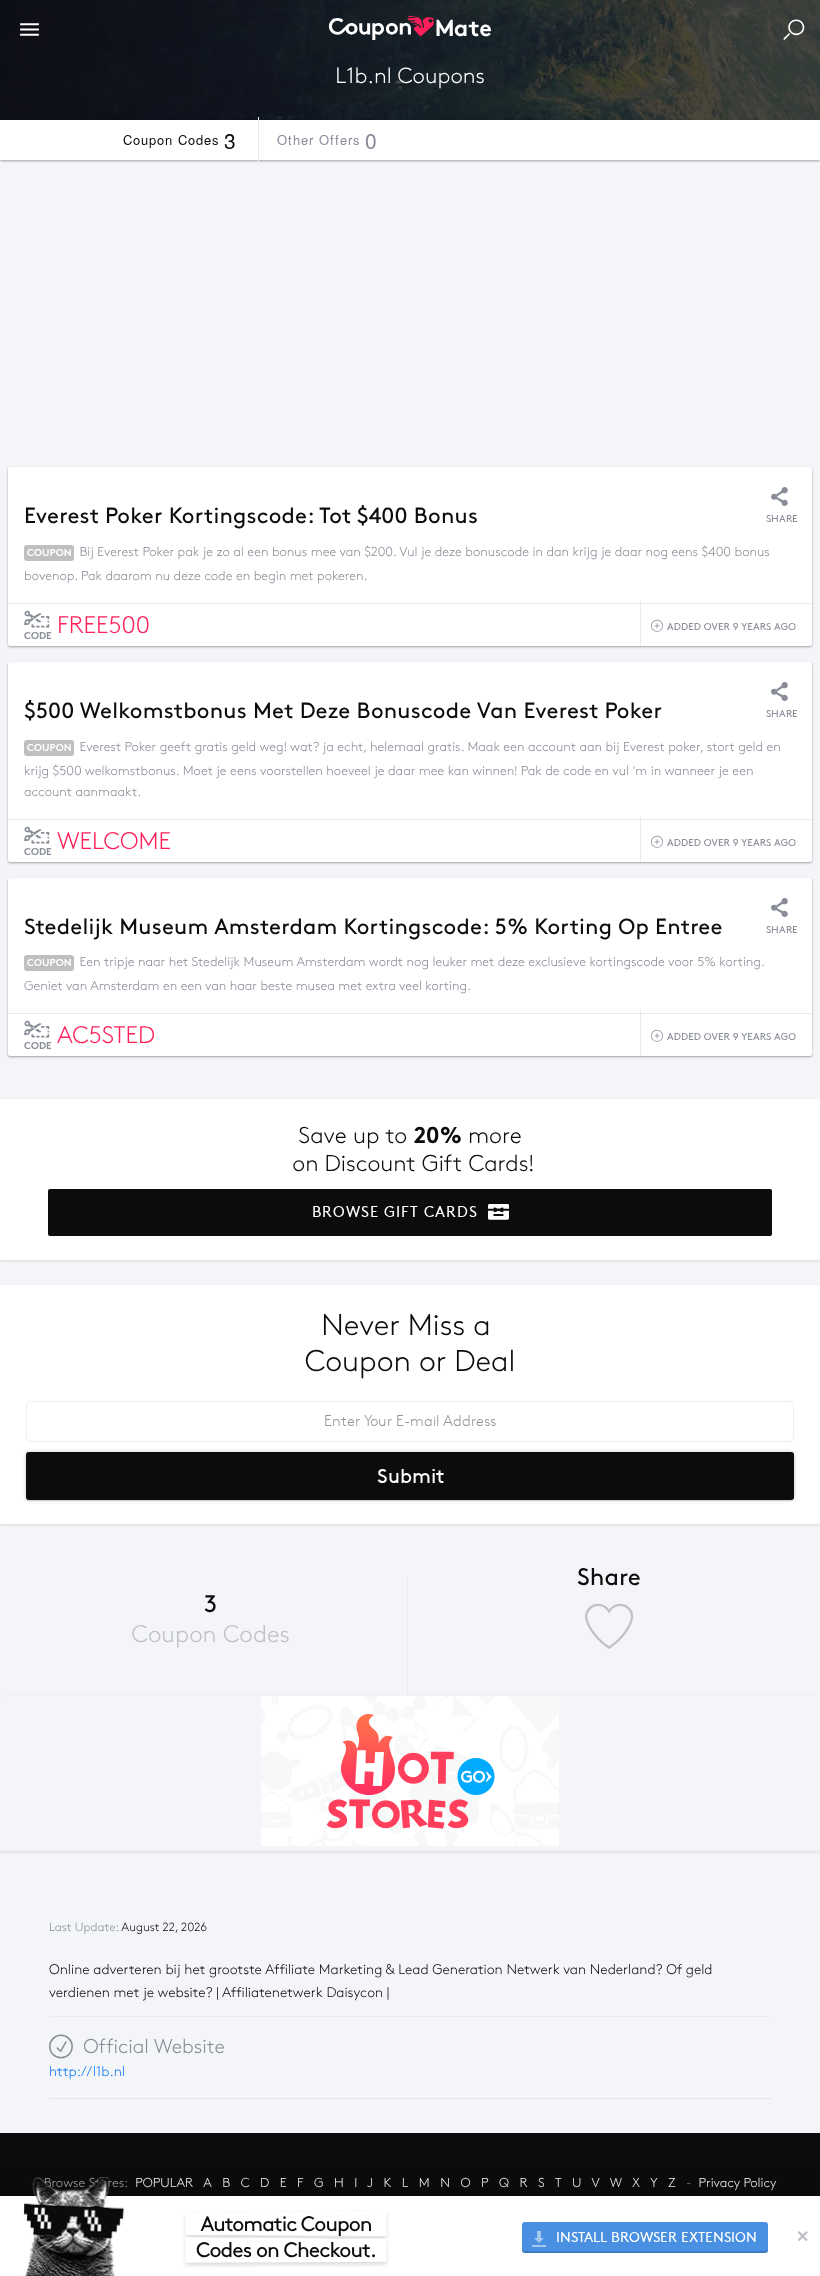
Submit (410, 1476)
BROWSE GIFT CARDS (397, 1212)
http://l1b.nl (87, 2071)
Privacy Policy (738, 2183)
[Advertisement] (410, 308)
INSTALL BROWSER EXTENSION (654, 2237)
